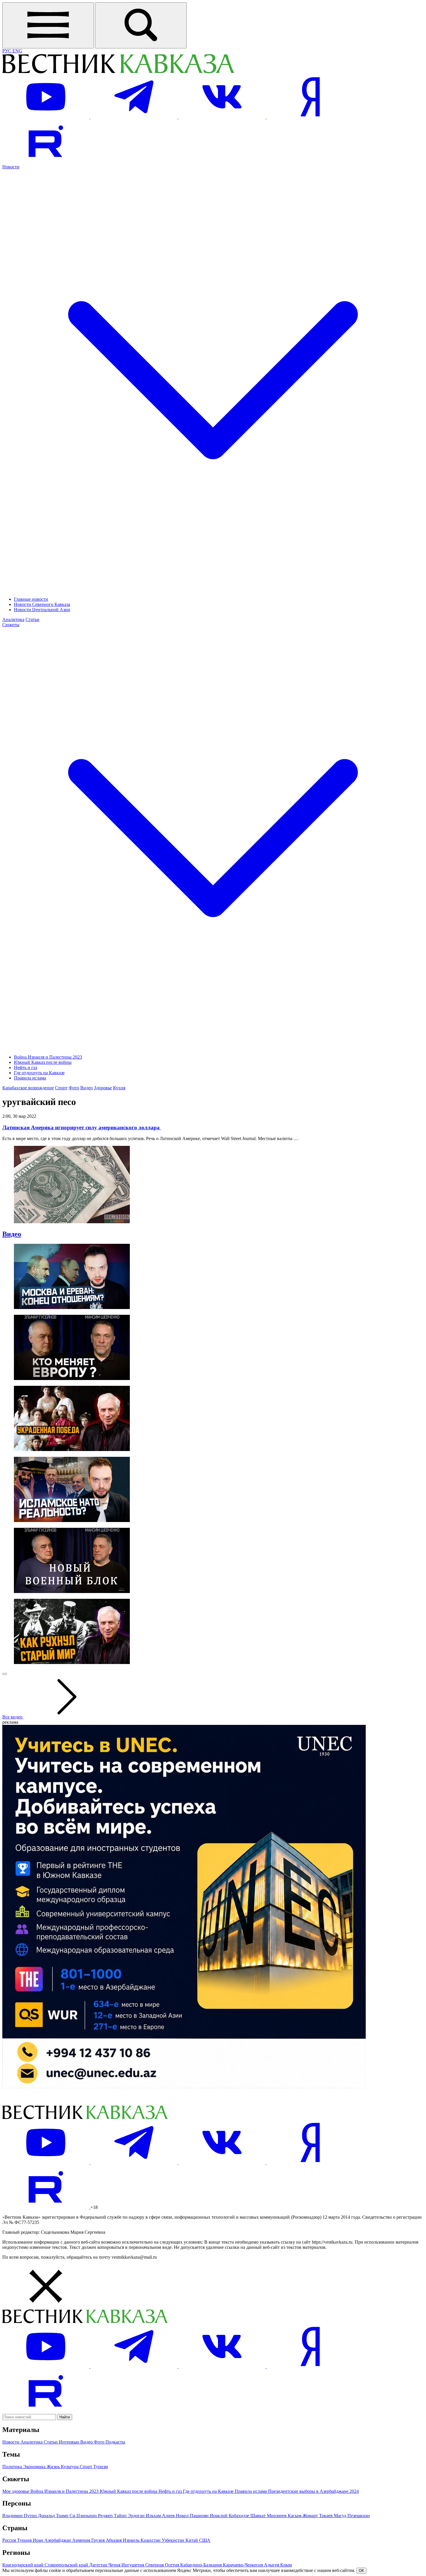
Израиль (132, 2540)
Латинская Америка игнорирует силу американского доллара (82, 1127)
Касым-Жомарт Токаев (311, 2516)
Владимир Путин (20, 2516)
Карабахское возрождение (28, 1088)
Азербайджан (58, 2540)
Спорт (61, 1088)
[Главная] (118, 72)
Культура (70, 2467)
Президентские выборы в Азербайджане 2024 (313, 2491)
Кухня (119, 1088)
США (205, 2540)
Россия (10, 2540)
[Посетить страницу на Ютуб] (46, 117)
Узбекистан (174, 2540)
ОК (361, 2571)
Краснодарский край (23, 2565)
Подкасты (115, 2442)
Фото (74, 1088)
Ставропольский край (67, 2565)
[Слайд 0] (5, 1674)
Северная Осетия (163, 2565)
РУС (7, 51)
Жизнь (54, 2467)
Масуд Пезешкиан (352, 2516)
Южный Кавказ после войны (43, 1062)
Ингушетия (133, 2565)
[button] (213, 2287)
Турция (25, 2540)
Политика (13, 2467)
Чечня (115, 2565)
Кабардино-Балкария (202, 2565)
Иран (39, 2540)
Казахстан (151, 2540)
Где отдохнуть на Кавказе (39, 1073)
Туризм (101, 2467)
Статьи (32, 619)
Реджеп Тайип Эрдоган (122, 2516)
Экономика (35, 2467)
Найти (65, 2417)
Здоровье (103, 1088)
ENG (17, 51)
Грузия (99, 2540)
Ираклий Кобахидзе (230, 2516)
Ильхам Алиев (161, 2516)
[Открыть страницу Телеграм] (134, 117)
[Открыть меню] (48, 25)
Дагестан (99, 2565)
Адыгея (272, 2565)
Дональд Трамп (54, 2516)
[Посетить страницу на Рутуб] (46, 162)
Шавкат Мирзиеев (269, 2516)
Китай (192, 2540)
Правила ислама (30, 1078)
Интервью (70, 2442)
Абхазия (114, 2540)
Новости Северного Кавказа (42, 604)
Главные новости (31, 599)
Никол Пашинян (193, 2516)
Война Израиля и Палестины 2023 (48, 1057)
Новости (11, 2442)
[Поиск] (141, 25)
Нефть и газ (26, 1067)
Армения (82, 2540)
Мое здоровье (16, 2491)
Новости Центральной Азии (42, 610)
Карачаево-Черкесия (243, 2565)
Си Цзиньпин (84, 2516)
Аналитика (13, 619)
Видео (87, 1088)
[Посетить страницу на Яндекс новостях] (310, 117)
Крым (286, 2565)
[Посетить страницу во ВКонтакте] (223, 117)
